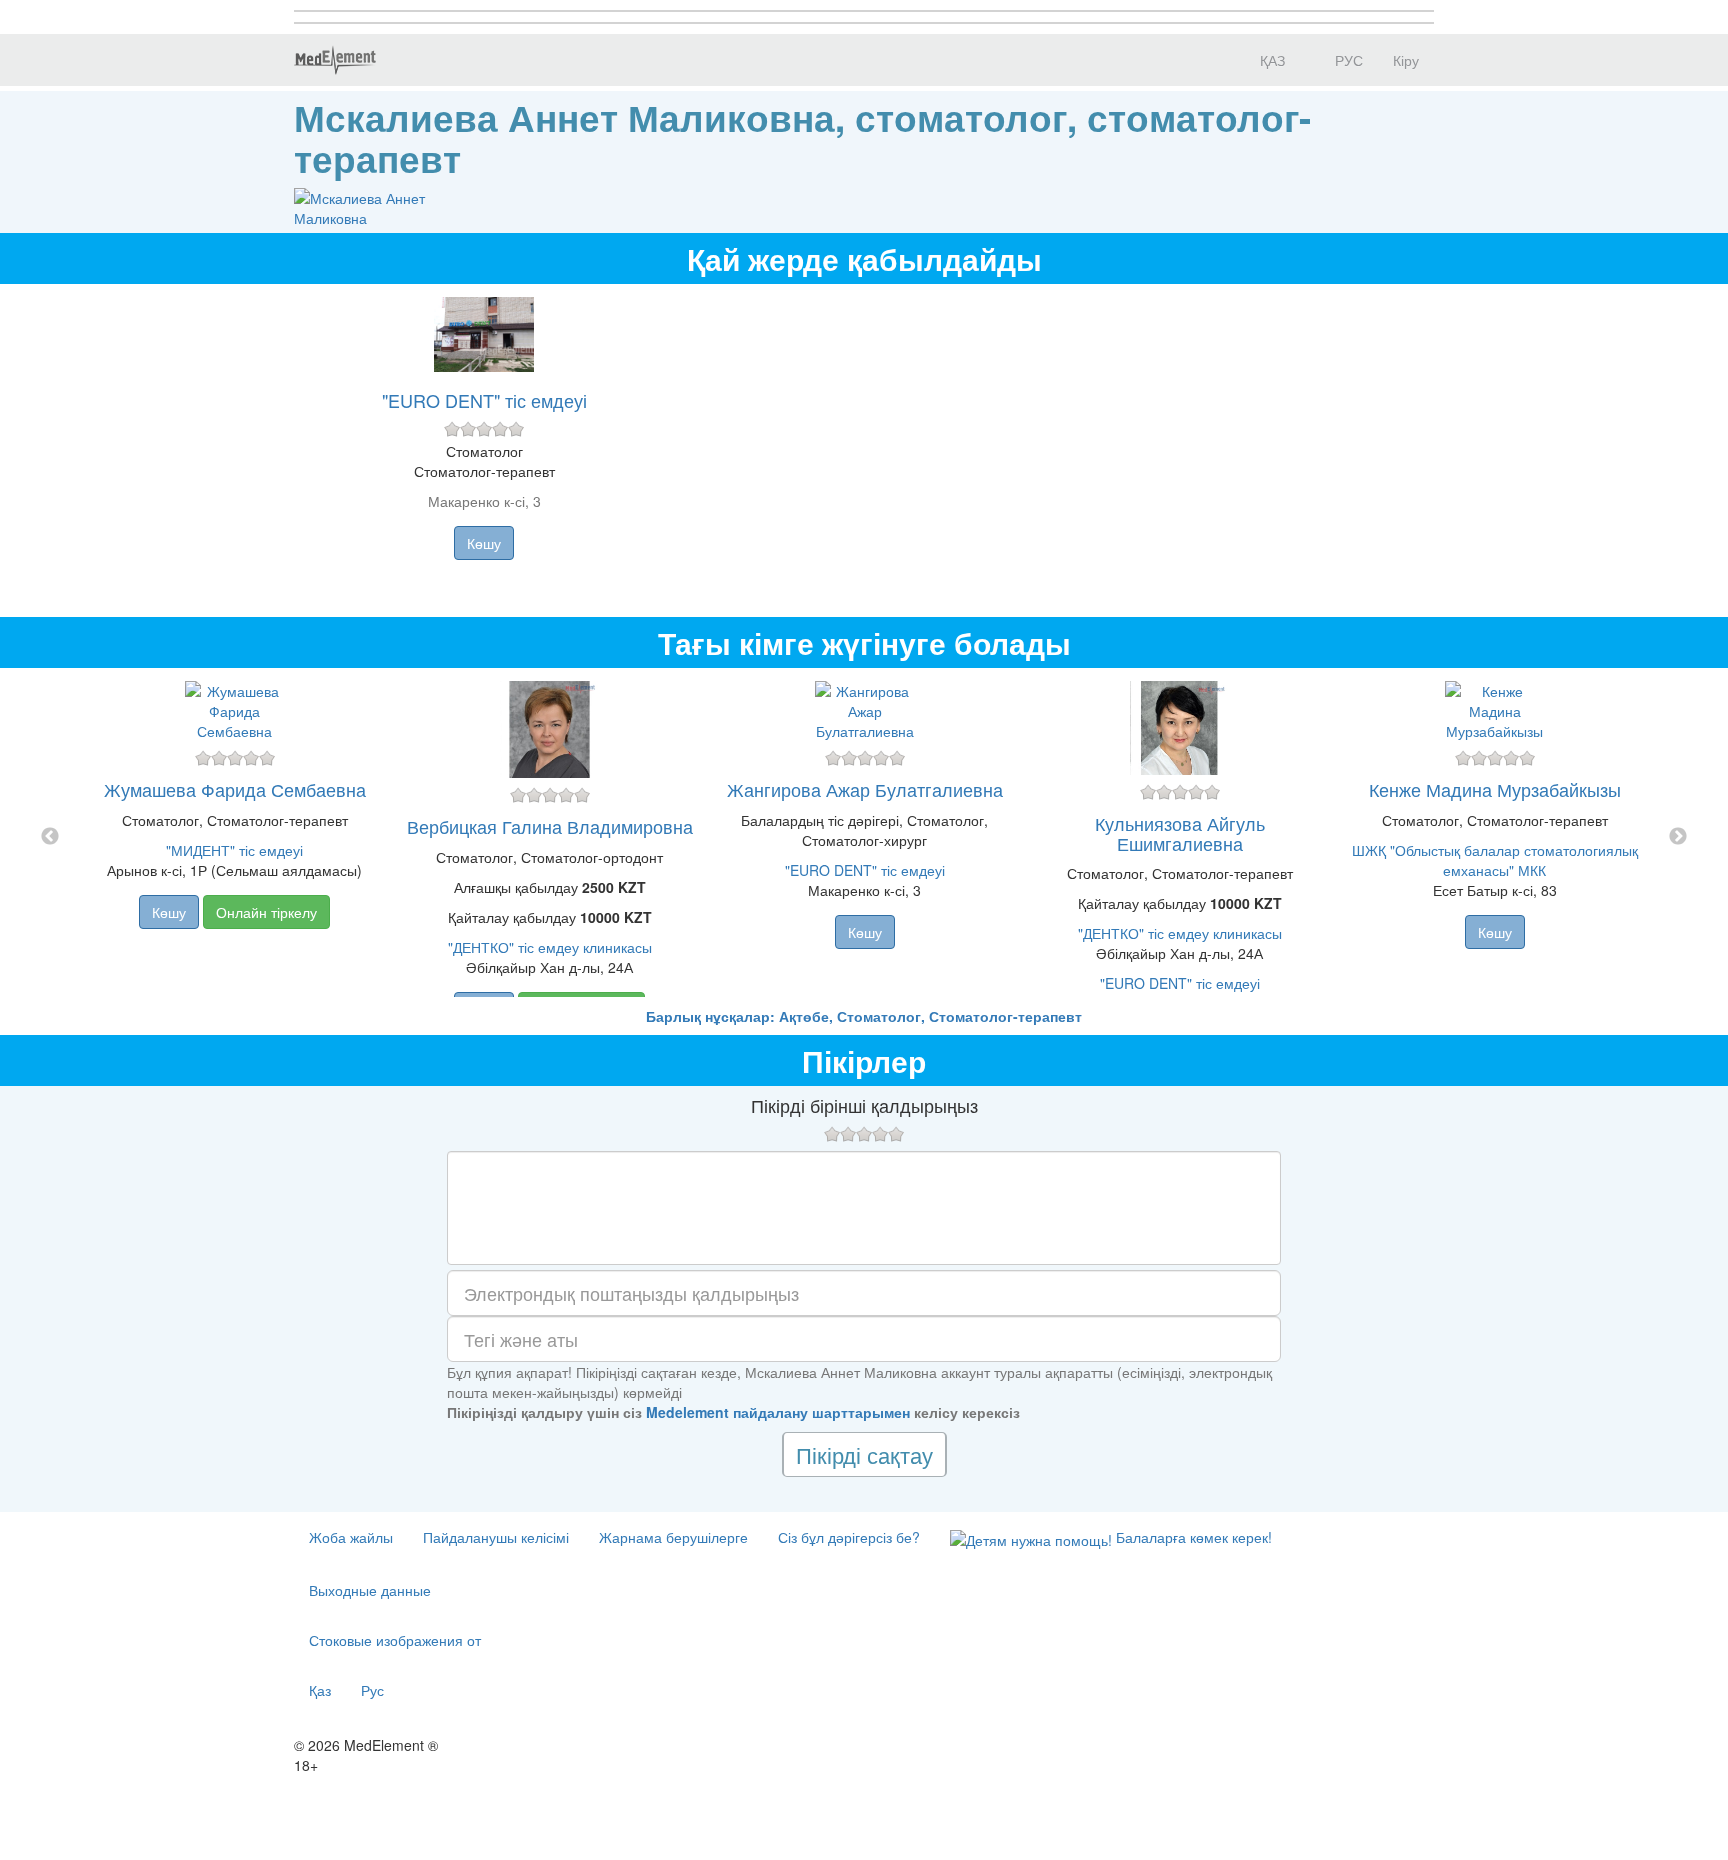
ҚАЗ (1270, 60)
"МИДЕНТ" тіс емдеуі (234, 850)
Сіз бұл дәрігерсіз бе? (849, 1537)
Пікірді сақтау (864, 1454)
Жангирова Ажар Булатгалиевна (865, 789)
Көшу (484, 543)
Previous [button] (50, 837)
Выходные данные (370, 1590)
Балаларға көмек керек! (1192, 1537)
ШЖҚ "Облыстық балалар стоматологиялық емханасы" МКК (1495, 860)
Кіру (1406, 60)
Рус (372, 1690)
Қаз (320, 1690)
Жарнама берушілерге (673, 1537)
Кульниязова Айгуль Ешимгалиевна (1180, 833)
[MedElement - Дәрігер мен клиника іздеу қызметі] (335, 60)
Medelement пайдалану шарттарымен (778, 1412)
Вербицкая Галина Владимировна (550, 826)
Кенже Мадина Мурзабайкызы (1495, 789)
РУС (1347, 60)
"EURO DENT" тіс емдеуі (484, 400)
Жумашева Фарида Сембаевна (235, 789)
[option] (864, 837)
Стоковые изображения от (395, 1640)
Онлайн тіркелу (266, 912)
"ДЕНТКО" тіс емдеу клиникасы (550, 947)
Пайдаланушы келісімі (496, 1537)
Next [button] (1678, 837)
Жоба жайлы (351, 1537)
